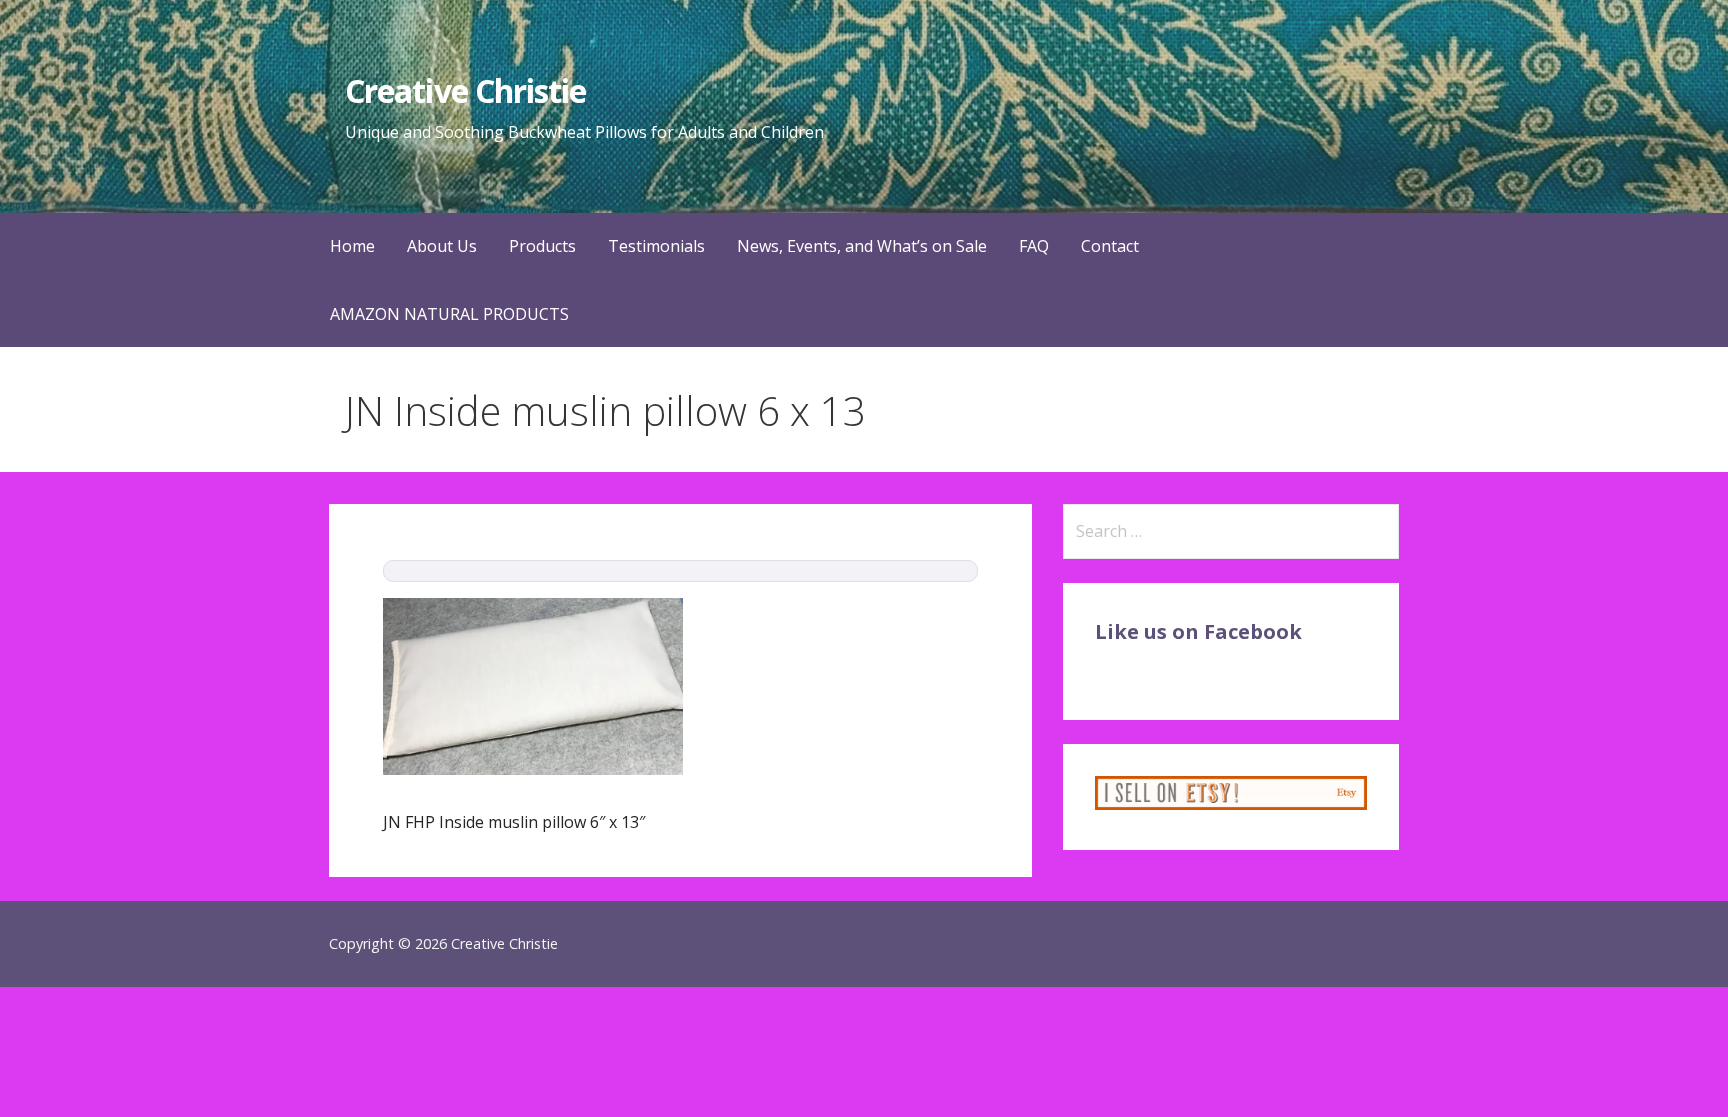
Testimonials (656, 246)
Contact (1110, 246)
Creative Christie (465, 90)
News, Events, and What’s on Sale (862, 246)
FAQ (1034, 246)
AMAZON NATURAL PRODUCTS (449, 314)
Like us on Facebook (1198, 631)
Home (352, 246)
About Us (442, 246)
